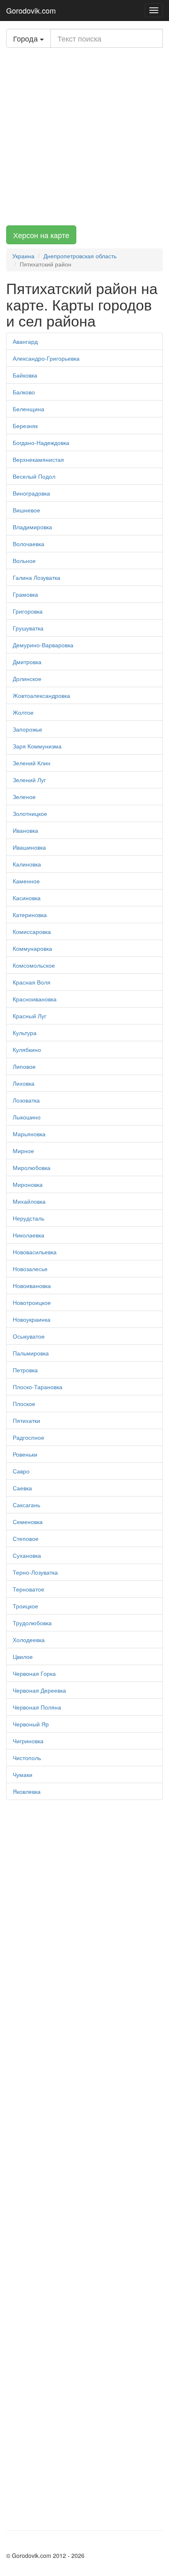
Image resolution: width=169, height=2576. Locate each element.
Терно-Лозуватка (35, 1572)
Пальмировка (31, 1353)
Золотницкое (30, 813)
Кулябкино (27, 1049)
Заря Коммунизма (37, 746)
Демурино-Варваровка (43, 645)
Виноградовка (31, 493)
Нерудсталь (29, 1218)
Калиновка (27, 864)
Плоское (24, 1404)
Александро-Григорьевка (46, 358)
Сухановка (27, 1555)
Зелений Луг (29, 780)
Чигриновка (28, 1741)
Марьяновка (29, 1134)
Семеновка (28, 1522)
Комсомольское (34, 965)
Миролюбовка (32, 1168)
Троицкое (25, 1606)
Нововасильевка (35, 1252)
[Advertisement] (84, 137)
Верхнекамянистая (38, 459)
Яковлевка (27, 1791)
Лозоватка (26, 1100)
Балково (24, 392)
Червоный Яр (31, 1724)
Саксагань (26, 1505)
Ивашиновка (29, 847)
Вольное (24, 561)
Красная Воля (32, 982)
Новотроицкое (32, 1302)
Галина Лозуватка (37, 577)
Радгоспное (29, 1437)
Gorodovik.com (31, 10)
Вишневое (26, 510)
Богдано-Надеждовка (41, 442)
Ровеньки (25, 1454)
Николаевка (29, 1235)
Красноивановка (35, 999)
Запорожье (27, 729)
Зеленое (24, 797)
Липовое (24, 1066)
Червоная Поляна (37, 1707)
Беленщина (29, 409)
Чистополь (27, 1758)
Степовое (26, 1538)
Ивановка (25, 830)
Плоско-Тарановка (38, 1387)
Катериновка (30, 915)
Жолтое (23, 712)
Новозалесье (30, 1269)
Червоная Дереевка (39, 1690)
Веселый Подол (34, 476)
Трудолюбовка (32, 1623)
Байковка (25, 375)
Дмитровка (27, 662)
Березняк (25, 426)
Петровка (25, 1370)
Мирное (23, 1151)
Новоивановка (32, 1286)
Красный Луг (30, 1016)
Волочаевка (29, 544)
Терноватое (29, 1589)
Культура (25, 1033)
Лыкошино (27, 1117)
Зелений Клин (32, 763)
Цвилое (23, 1656)
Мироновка (28, 1184)
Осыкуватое (29, 1336)
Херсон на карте (41, 235)
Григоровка (28, 611)
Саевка (22, 1488)
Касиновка (27, 898)
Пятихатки (26, 1420)
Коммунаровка (32, 948)
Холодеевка (29, 1640)
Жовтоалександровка (41, 695)
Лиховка (24, 1083)
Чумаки (23, 1774)
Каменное (26, 881)
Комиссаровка (32, 931)
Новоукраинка (32, 1319)
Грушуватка (28, 628)
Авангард (25, 341)
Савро (21, 1471)
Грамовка (25, 594)
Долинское (27, 679)
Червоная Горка (34, 1673)
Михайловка (29, 1201)
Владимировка (32, 527)
